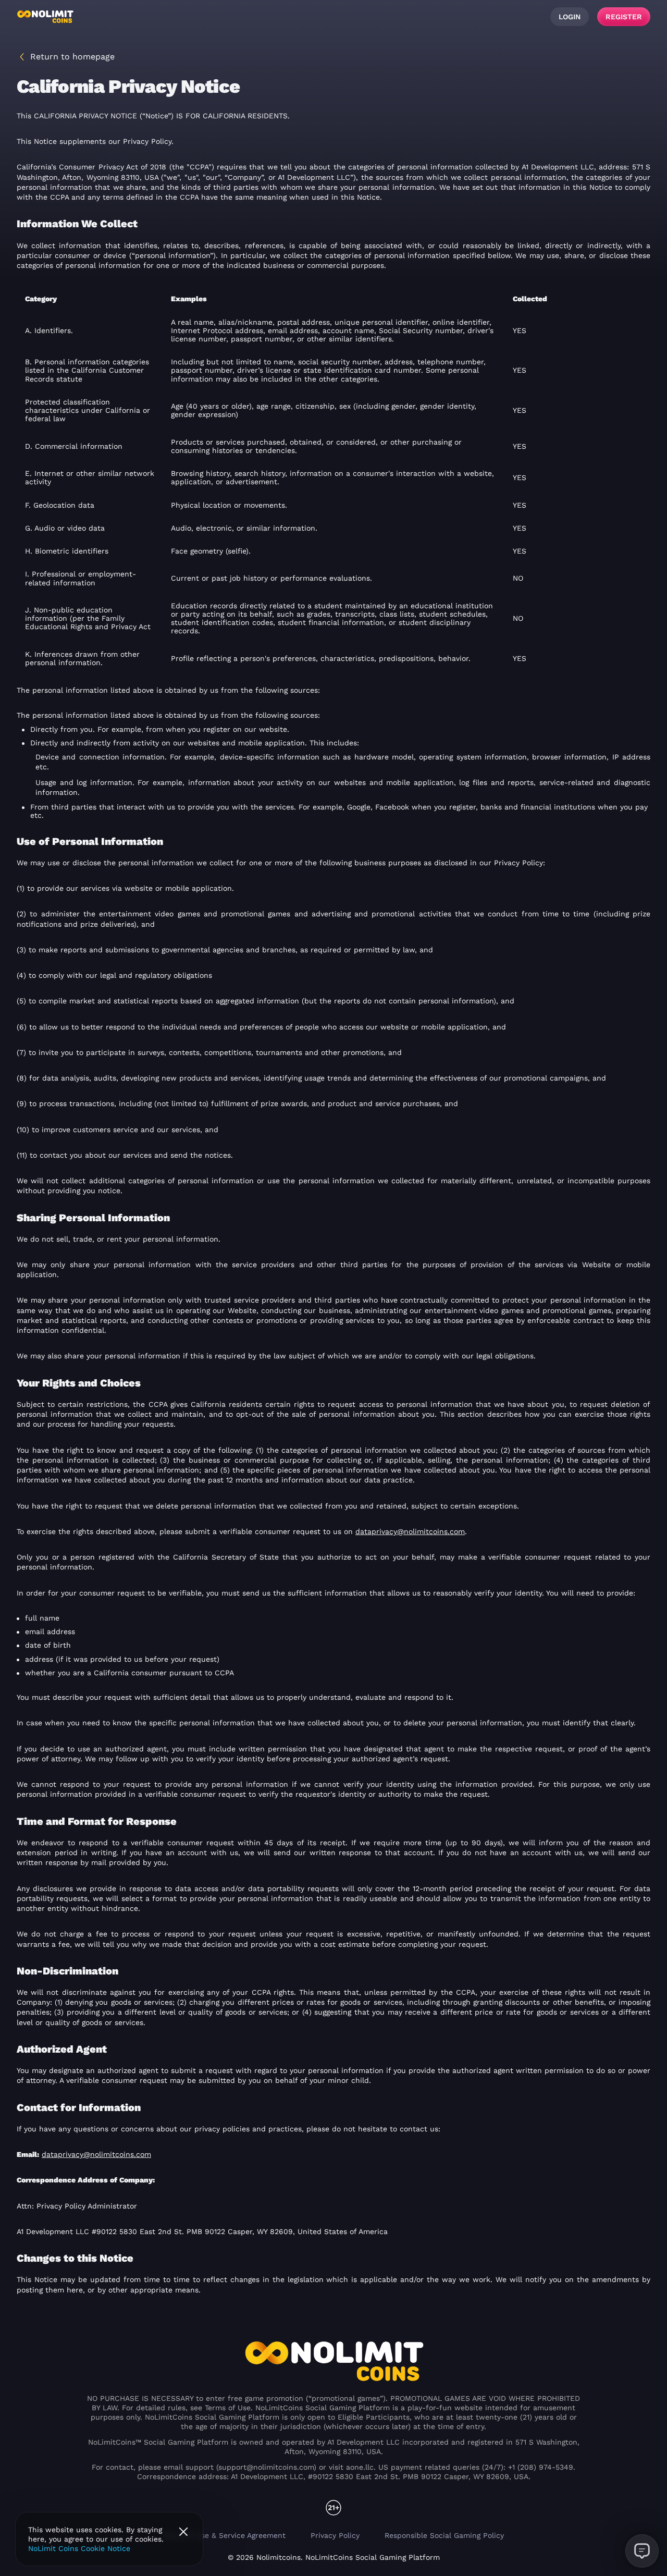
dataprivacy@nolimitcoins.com (410, 1531)
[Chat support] (642, 2551)
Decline (183, 2532)
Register (624, 17)
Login (570, 17)
